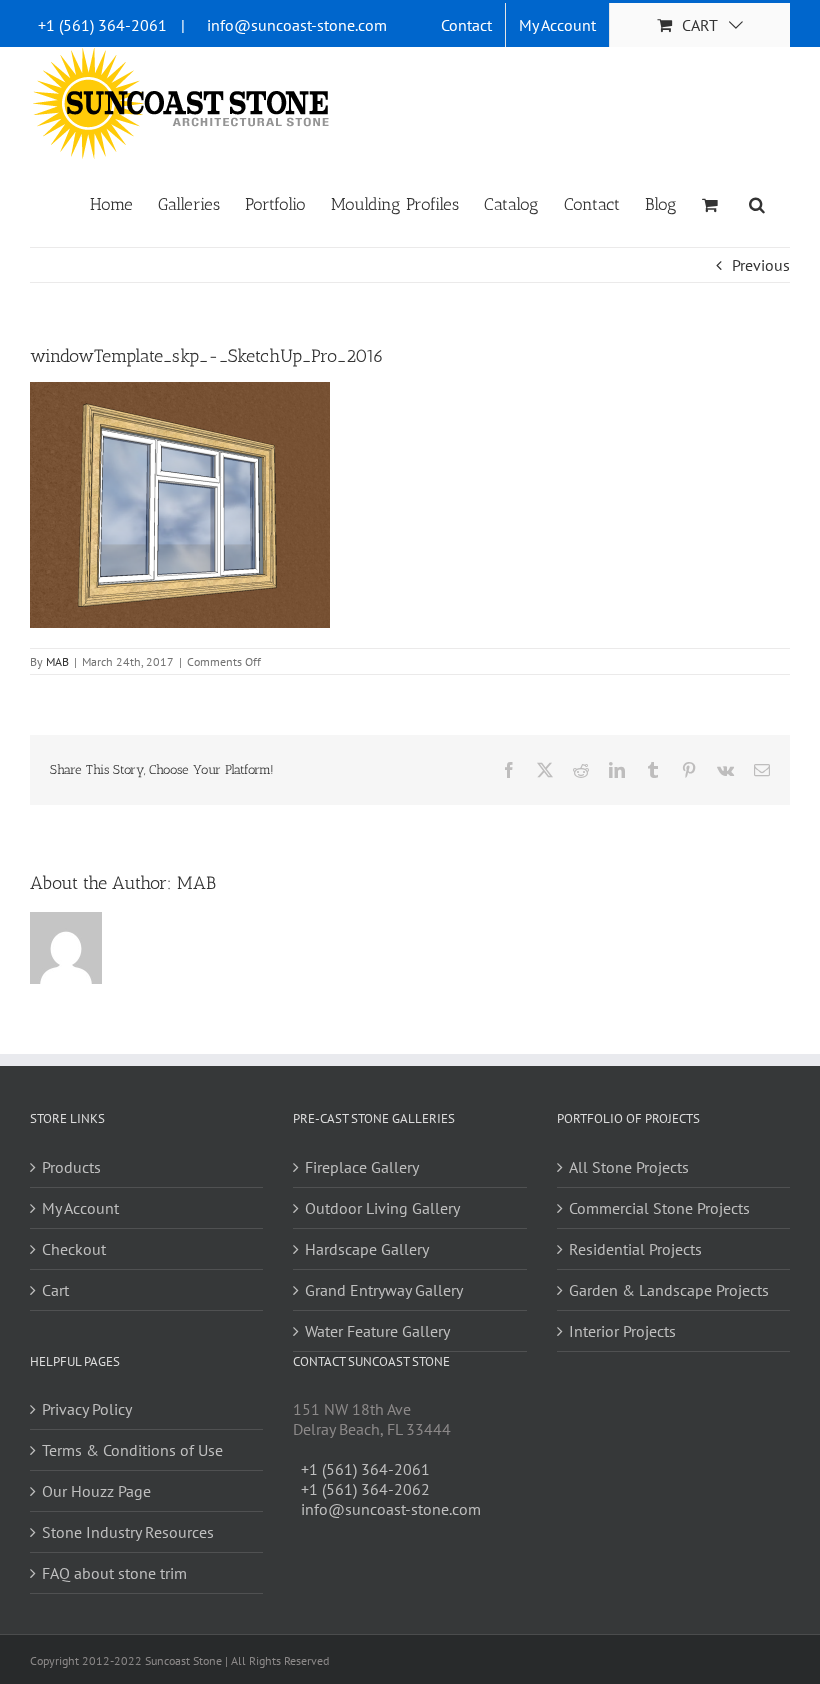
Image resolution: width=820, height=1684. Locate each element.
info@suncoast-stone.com (297, 25)
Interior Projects (622, 1331)
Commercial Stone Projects (659, 1208)
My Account (80, 1208)
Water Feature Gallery (377, 1331)
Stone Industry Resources (128, 1532)
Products (71, 1167)
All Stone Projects (629, 1167)
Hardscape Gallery (367, 1249)
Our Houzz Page (96, 1491)
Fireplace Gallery (362, 1167)
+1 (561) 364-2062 (365, 1489)
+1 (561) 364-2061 (102, 25)
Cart (55, 1290)
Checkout (74, 1249)
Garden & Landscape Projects (669, 1290)
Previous (761, 265)
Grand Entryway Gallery (384, 1290)
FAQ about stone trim (114, 1573)
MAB (57, 661)
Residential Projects (635, 1249)
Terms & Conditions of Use (132, 1450)
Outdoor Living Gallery (382, 1208)
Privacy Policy (87, 1409)
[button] (757, 203)
